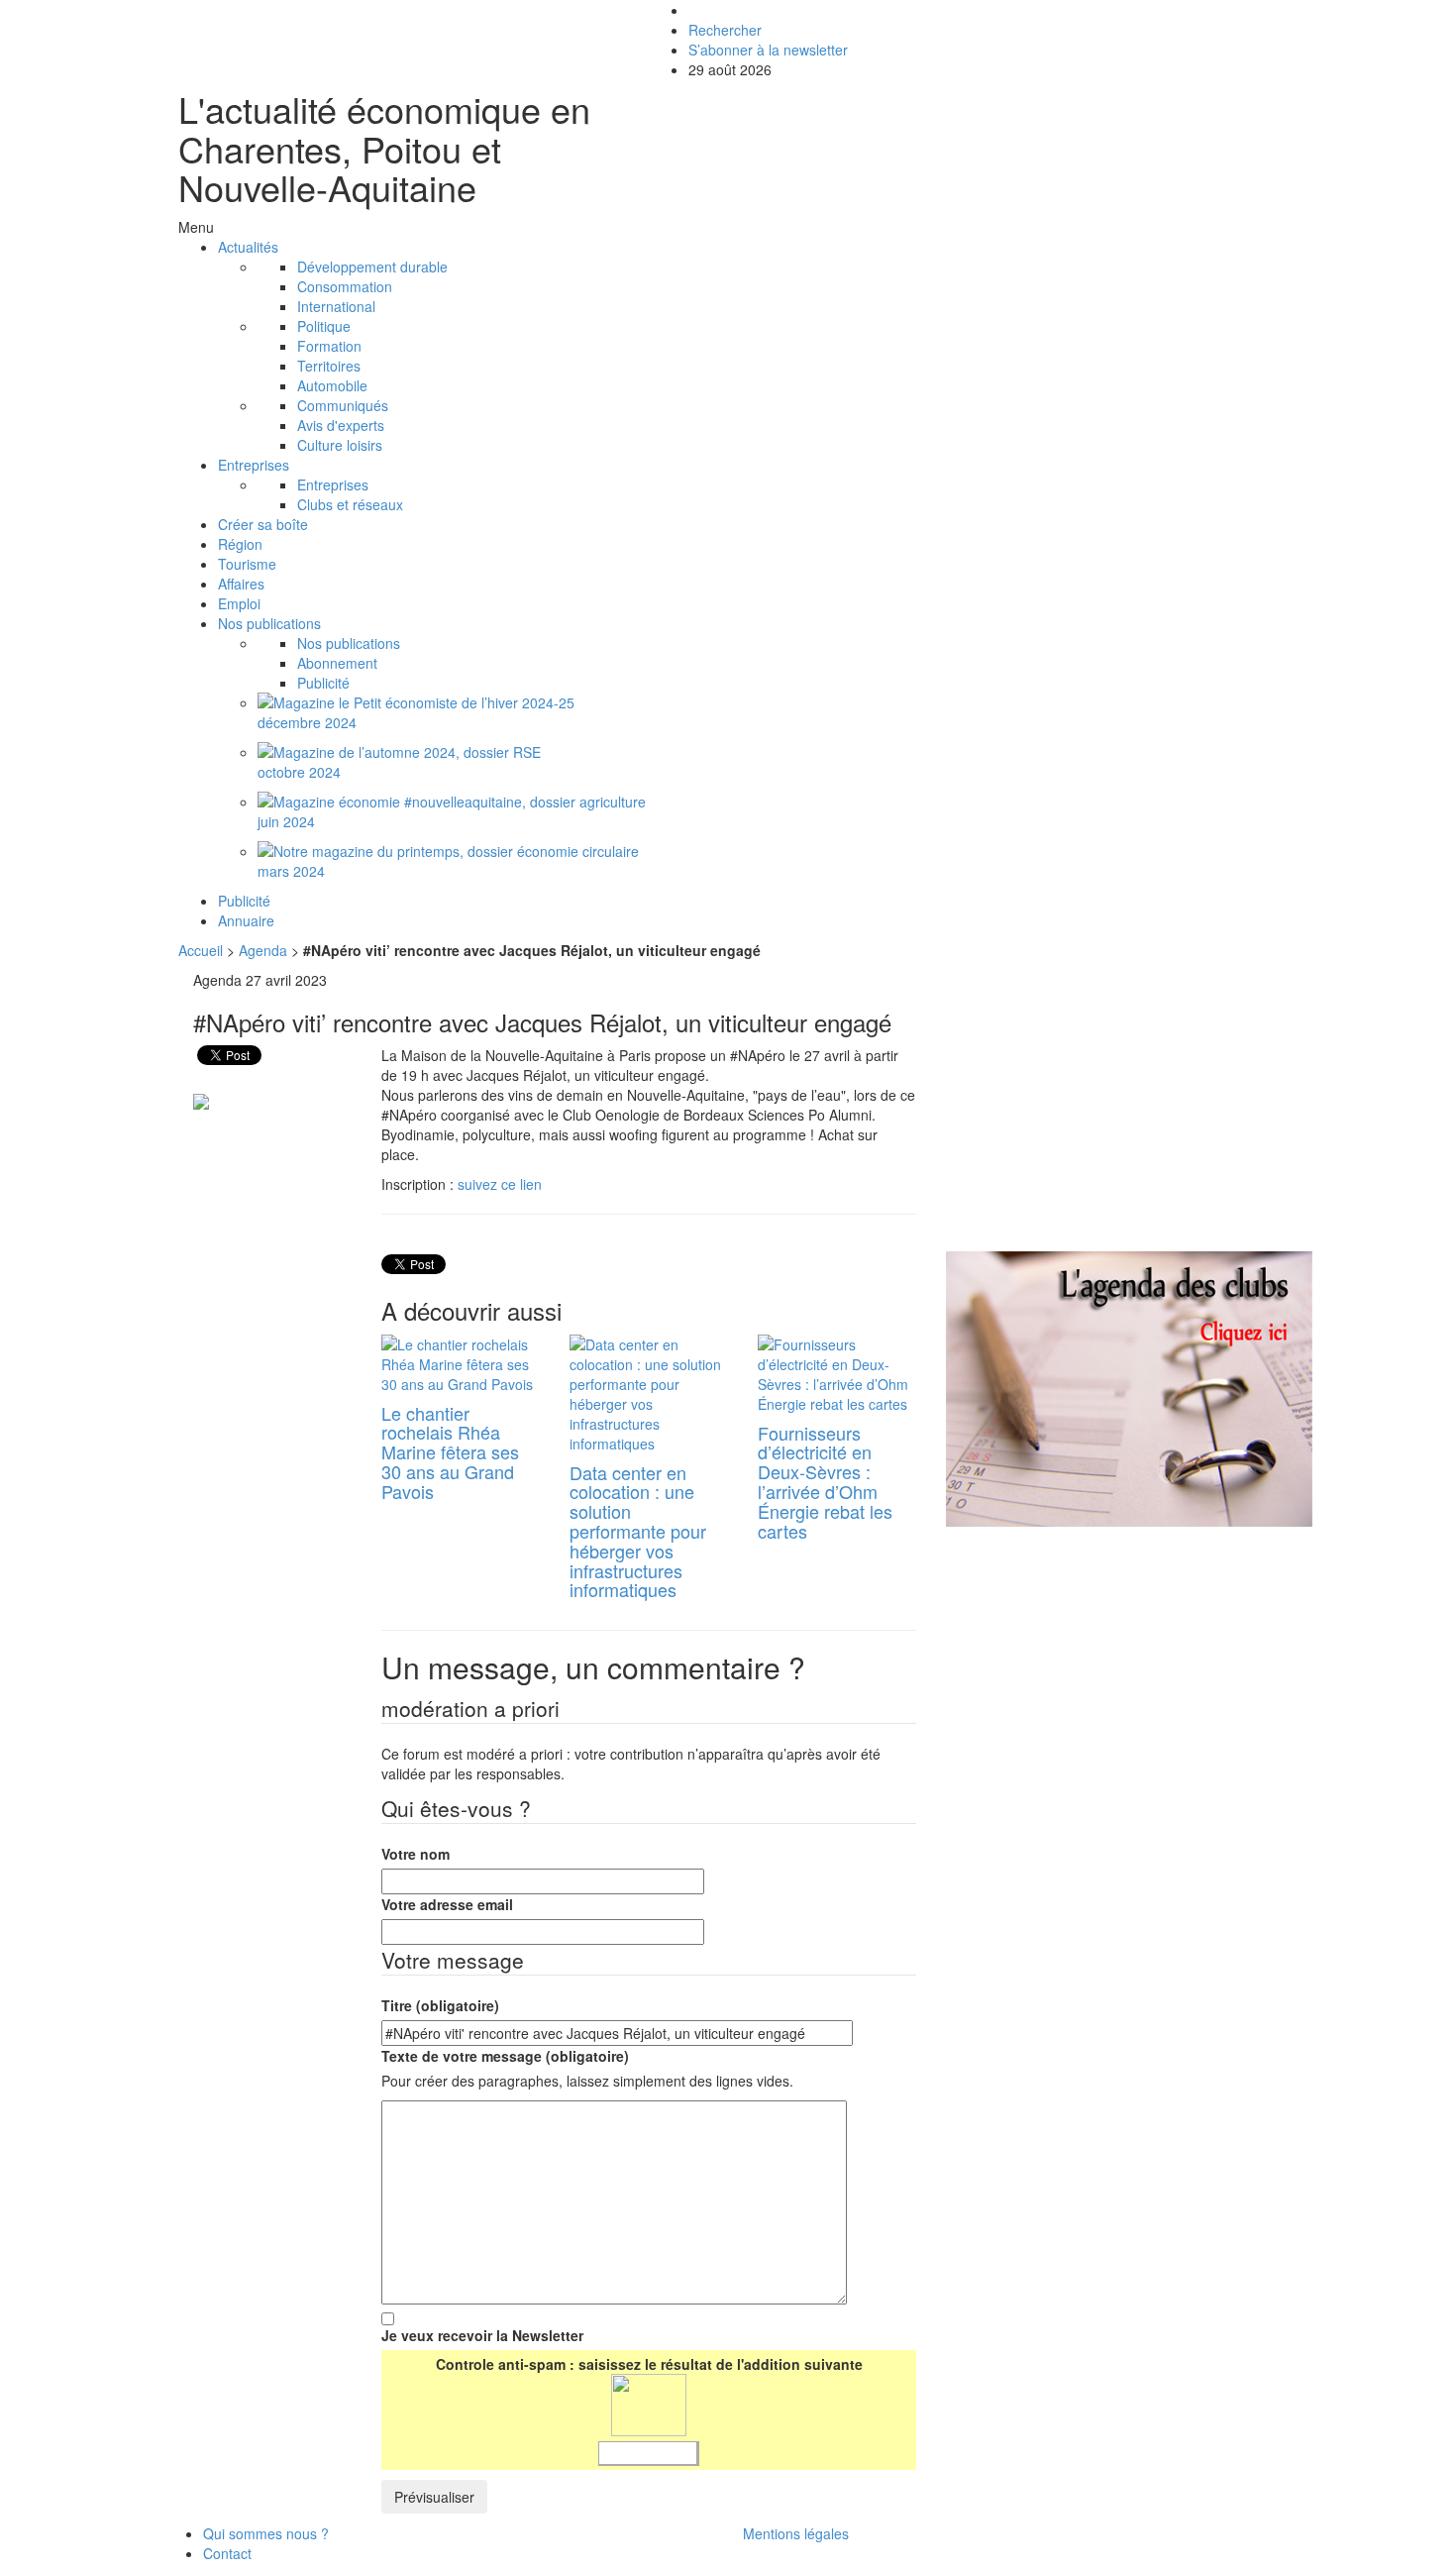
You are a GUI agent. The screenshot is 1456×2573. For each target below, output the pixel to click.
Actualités (248, 247)
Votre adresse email (447, 1904)
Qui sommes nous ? (266, 2533)
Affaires (241, 584)
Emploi (239, 603)
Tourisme (247, 564)
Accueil (201, 950)
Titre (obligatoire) (440, 2005)
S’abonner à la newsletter (768, 50)
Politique (324, 326)
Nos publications (269, 623)
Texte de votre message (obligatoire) (505, 2056)
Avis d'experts (341, 425)
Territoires (329, 366)
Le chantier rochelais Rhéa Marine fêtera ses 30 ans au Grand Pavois (450, 1452)
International (336, 306)
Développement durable (372, 267)
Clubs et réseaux (350, 504)
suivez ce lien (500, 1184)
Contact (227, 2553)
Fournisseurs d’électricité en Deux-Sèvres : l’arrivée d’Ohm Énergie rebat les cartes (825, 1482)
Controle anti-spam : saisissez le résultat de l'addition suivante (649, 2364)
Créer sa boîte (263, 524)
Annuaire (246, 920)
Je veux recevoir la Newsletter (482, 2335)
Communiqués (343, 405)
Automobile (332, 385)
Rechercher (725, 30)
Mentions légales (796, 2533)
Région (240, 544)
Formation (329, 346)
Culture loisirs (340, 445)
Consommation (345, 286)
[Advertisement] (1112, 1109)
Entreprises (254, 465)
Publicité (323, 683)
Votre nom (416, 1854)
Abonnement (337, 663)
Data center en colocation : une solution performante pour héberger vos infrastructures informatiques (638, 1531)
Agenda (263, 950)
